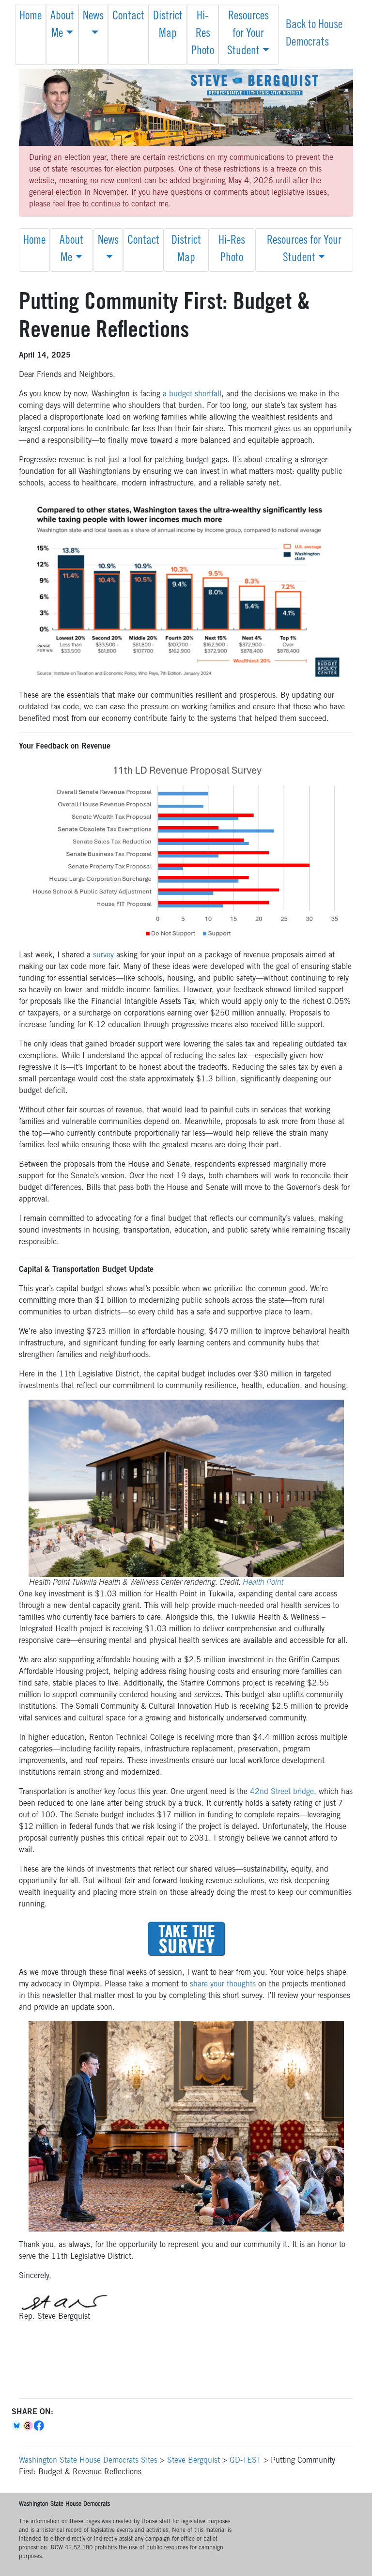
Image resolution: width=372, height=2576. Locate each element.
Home (31, 17)
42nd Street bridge (282, 1792)
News (93, 17)
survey (103, 955)
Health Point (263, 1583)
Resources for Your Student (248, 34)
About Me (62, 26)
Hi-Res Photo (203, 34)
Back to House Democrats (314, 34)
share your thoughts (223, 1984)
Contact (128, 17)
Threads (28, 2426)
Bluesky (17, 2426)
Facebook (39, 2426)
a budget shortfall (192, 394)
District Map (168, 26)
